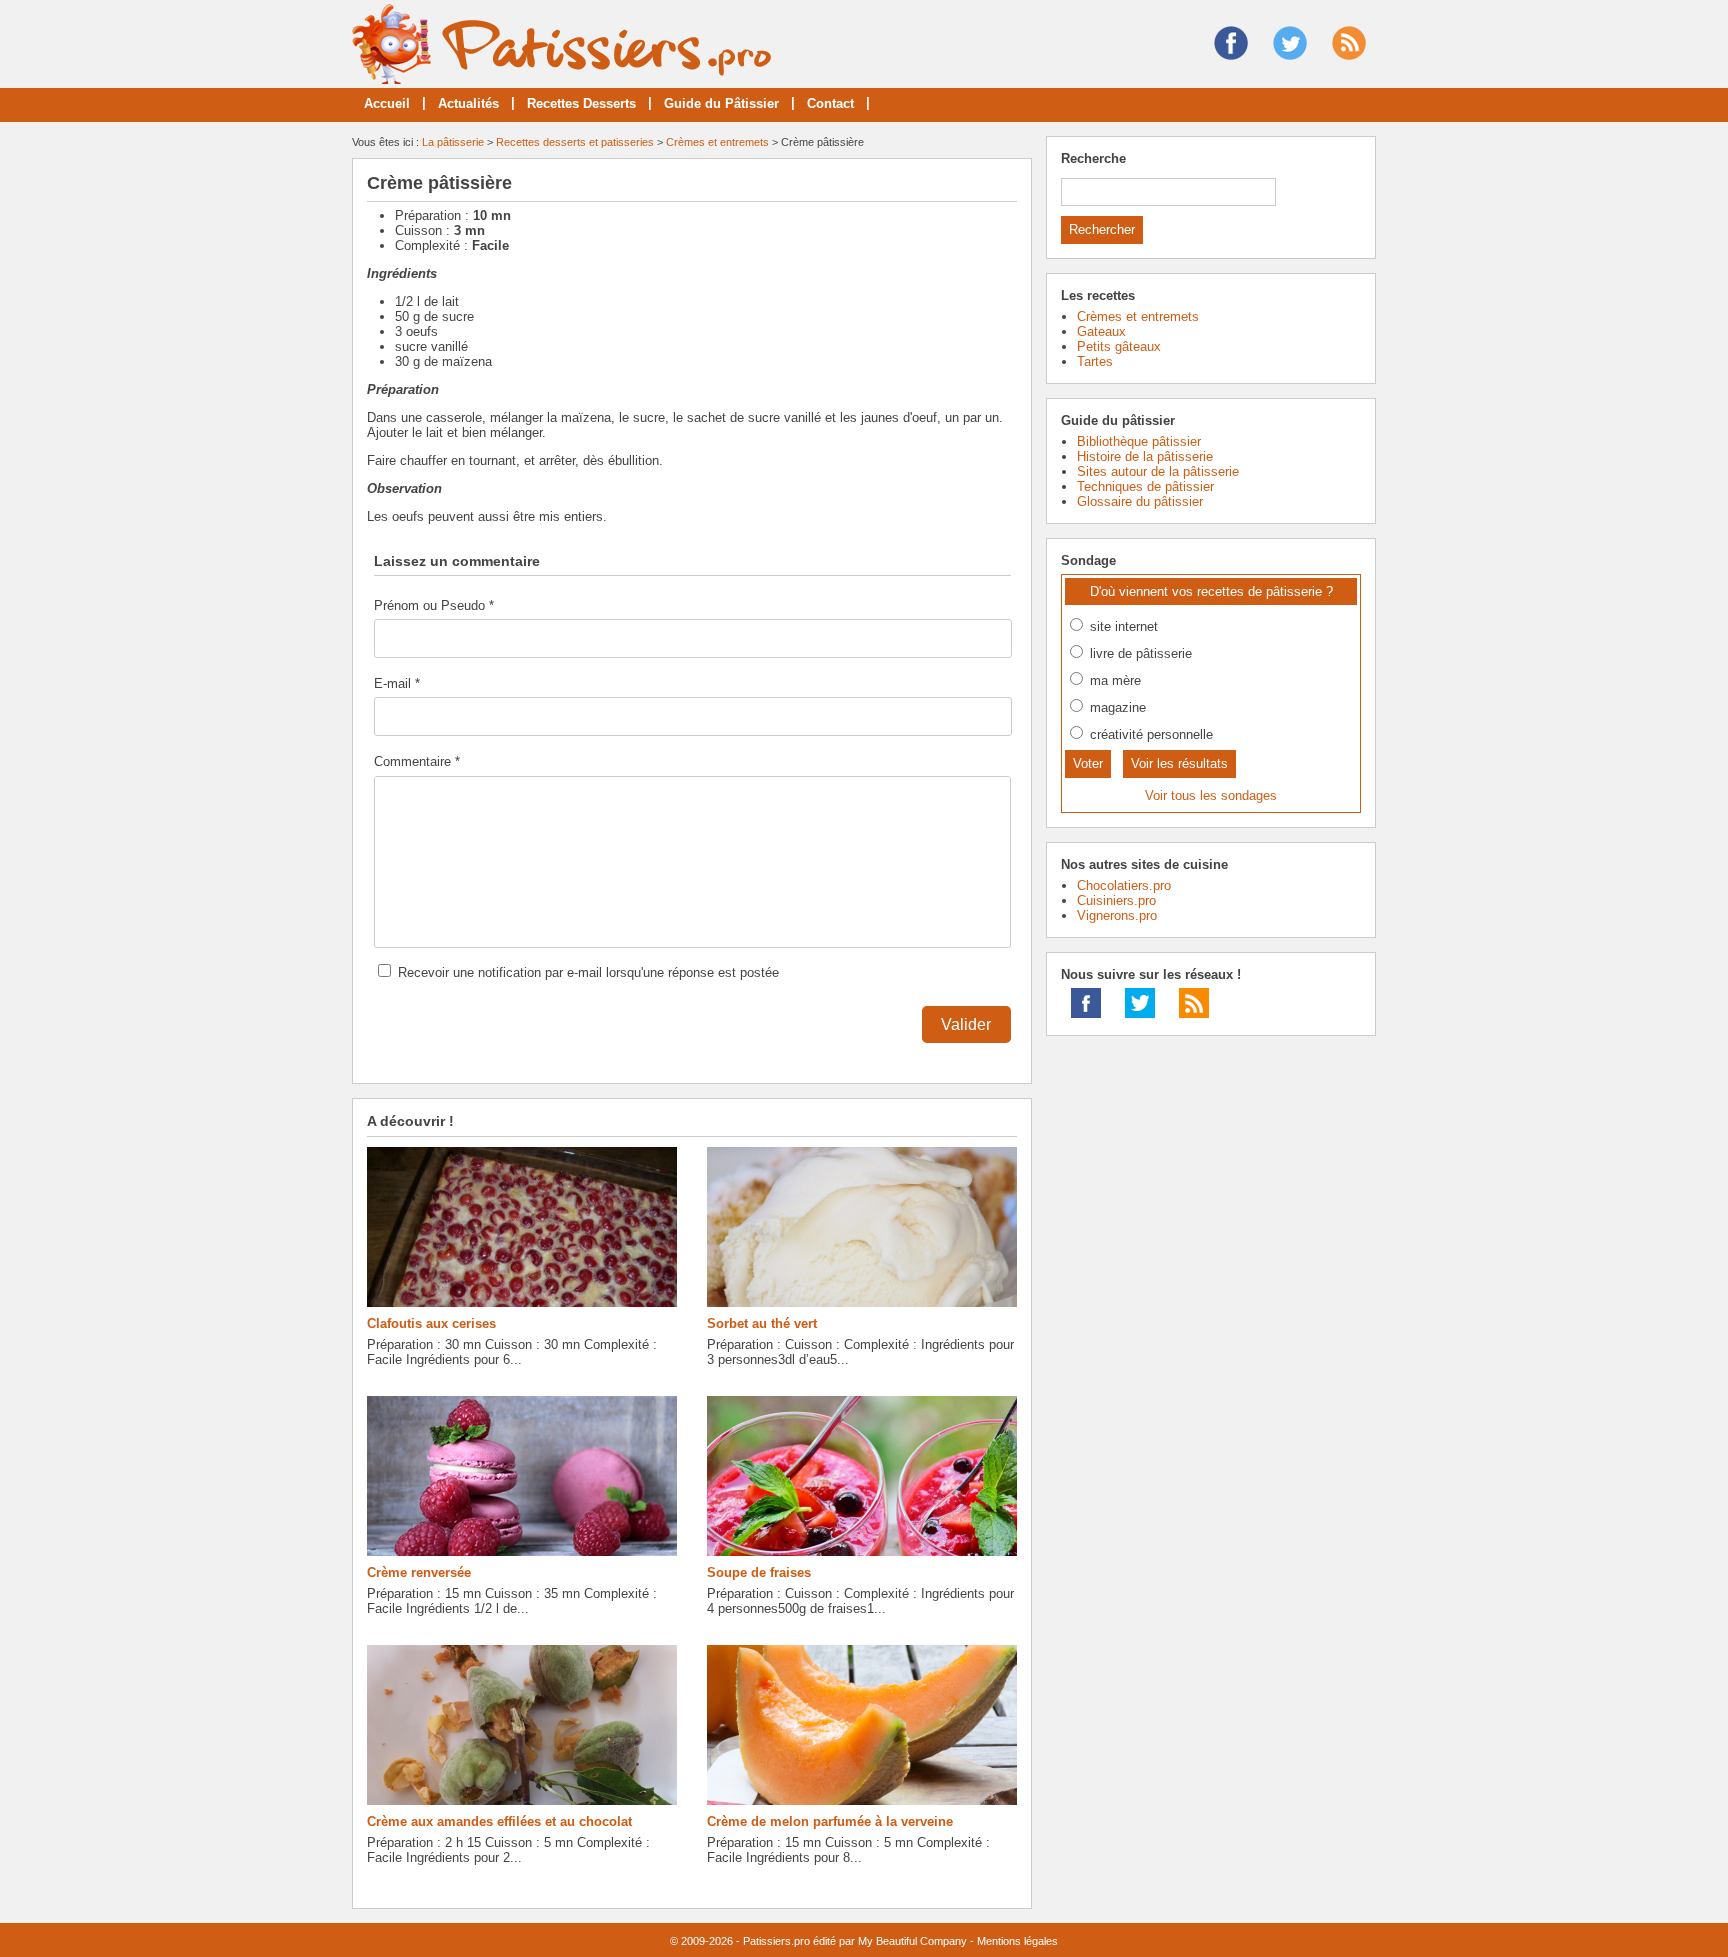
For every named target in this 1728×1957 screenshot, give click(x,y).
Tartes (1095, 361)
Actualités (468, 103)
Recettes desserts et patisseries (575, 142)
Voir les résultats (1179, 763)
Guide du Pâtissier (721, 103)
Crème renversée (419, 1572)
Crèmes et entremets (717, 142)
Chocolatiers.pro (1124, 885)
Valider (966, 1024)
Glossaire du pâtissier (1140, 501)
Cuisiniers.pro (1116, 900)
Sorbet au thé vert (762, 1323)
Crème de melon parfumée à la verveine (830, 1821)
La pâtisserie (453, 142)
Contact (830, 103)
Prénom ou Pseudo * (434, 605)
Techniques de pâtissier (1145, 486)
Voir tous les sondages (1211, 795)
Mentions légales (1017, 1941)
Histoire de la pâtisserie (1145, 456)
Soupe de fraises (759, 1572)
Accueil (387, 103)
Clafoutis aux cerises (431, 1323)
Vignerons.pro (1117, 915)
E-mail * (397, 683)
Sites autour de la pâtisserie (1158, 471)
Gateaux (1101, 331)
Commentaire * (417, 761)
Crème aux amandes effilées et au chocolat (499, 1821)
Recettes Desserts (581, 103)
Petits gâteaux (1119, 346)
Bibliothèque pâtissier (1139, 441)
